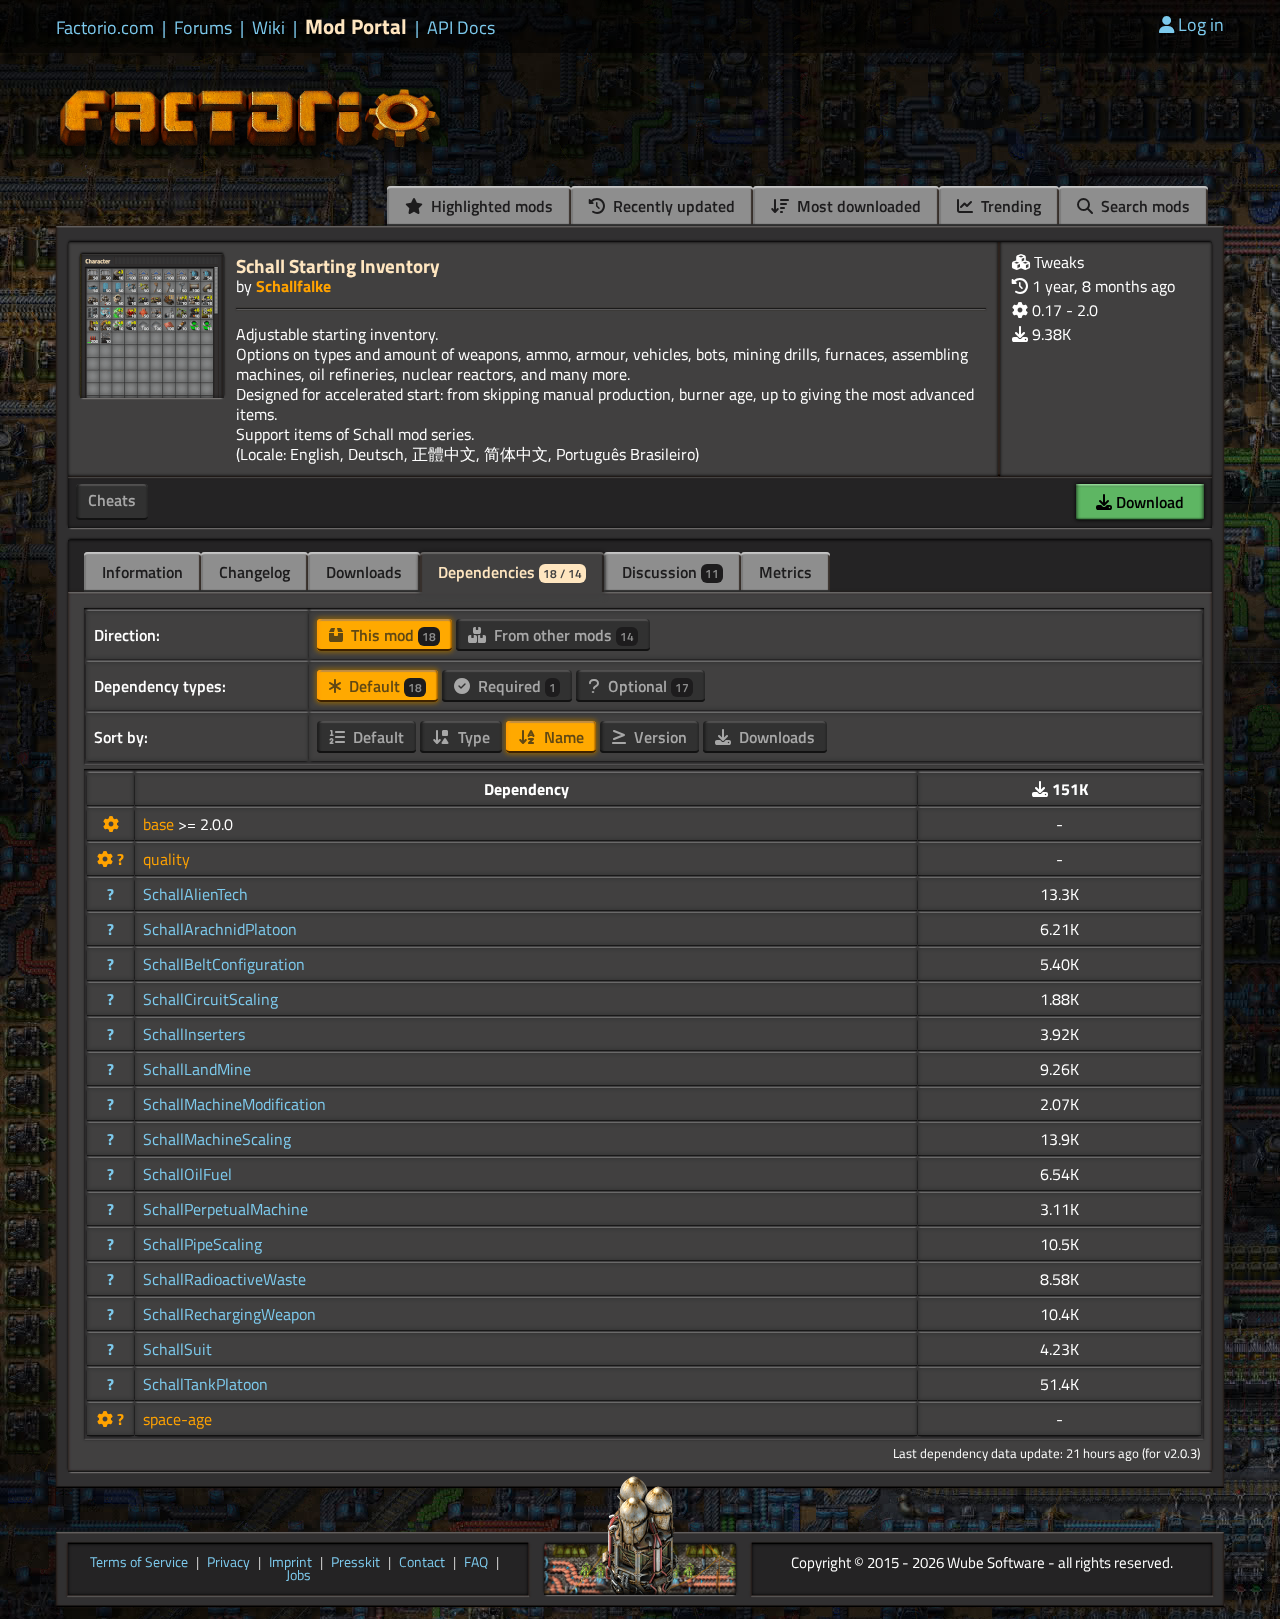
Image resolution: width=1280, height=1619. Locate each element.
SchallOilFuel (187, 1174)
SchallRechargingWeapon (229, 1314)
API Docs (461, 28)
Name (562, 737)
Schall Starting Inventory (338, 265)
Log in (1201, 24)
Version (658, 737)
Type (472, 737)
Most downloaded (857, 206)
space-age (177, 1419)
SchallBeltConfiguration (224, 964)
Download (1148, 502)
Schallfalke (293, 286)
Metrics (785, 572)
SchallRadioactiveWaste (224, 1279)
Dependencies (510, 572)
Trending (1009, 206)
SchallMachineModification (234, 1104)
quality (166, 859)
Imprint (290, 1563)
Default (383, 686)
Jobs (298, 1576)
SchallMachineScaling (217, 1139)
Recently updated (672, 206)
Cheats (112, 500)
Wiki (268, 28)
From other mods (562, 635)
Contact (422, 1563)
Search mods (1143, 206)
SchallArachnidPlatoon (220, 929)
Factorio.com (105, 28)
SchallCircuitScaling (210, 999)
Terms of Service (139, 1563)
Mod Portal (356, 26)
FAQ (476, 1563)
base (160, 824)
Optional (646, 686)
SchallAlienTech (195, 894)
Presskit (355, 1563)
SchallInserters (194, 1034)
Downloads (364, 572)
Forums (203, 28)
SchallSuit (177, 1349)
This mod (391, 635)
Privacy (228, 1563)
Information (142, 572)
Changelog (254, 572)
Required (515, 686)
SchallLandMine (197, 1069)
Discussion (670, 572)
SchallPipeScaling (202, 1244)
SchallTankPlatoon (205, 1384)
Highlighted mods (490, 206)
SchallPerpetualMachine (225, 1209)
